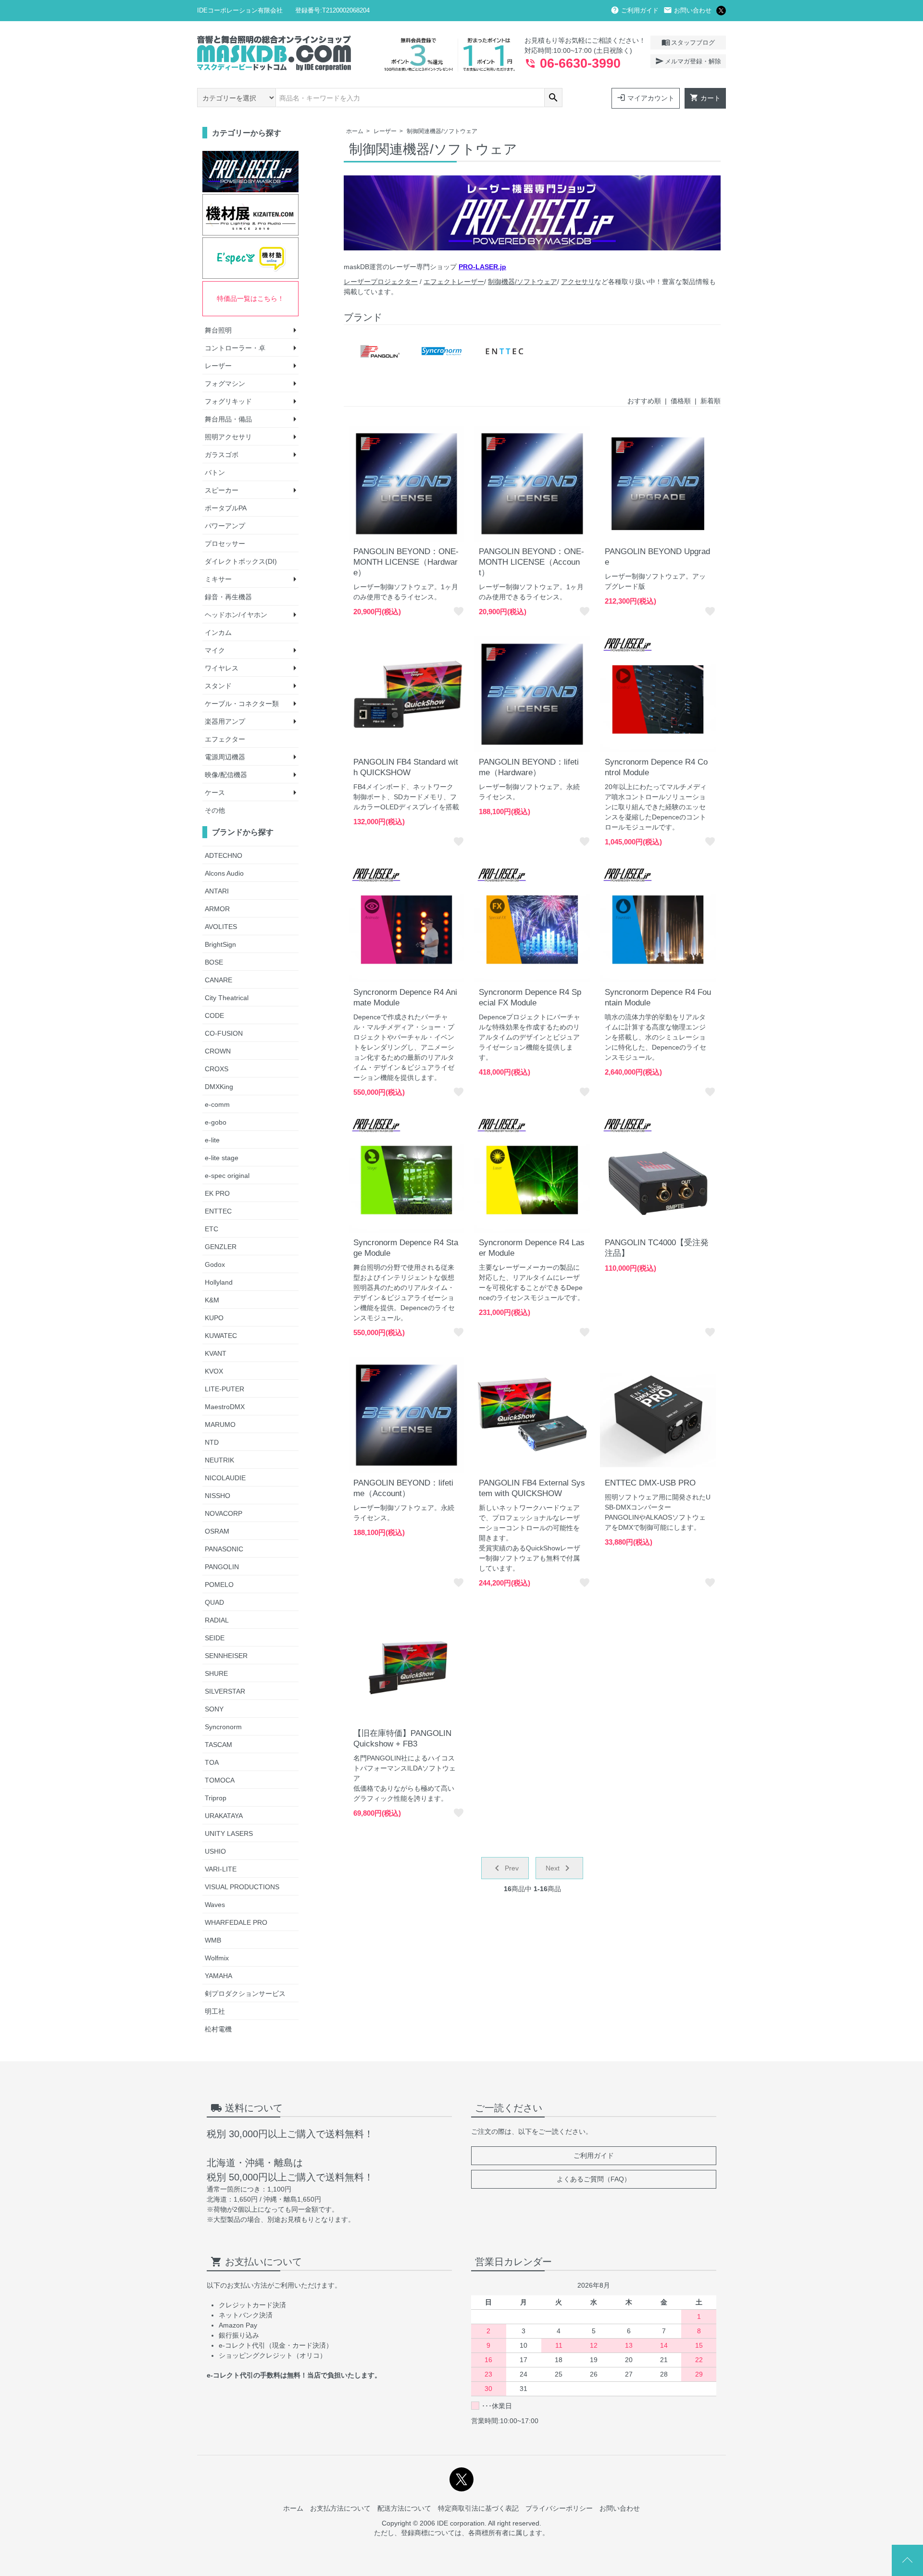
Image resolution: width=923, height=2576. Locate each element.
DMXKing (219, 1087)
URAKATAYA (224, 1816)
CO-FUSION (224, 1033)
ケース (215, 793)
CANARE (218, 980)
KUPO (214, 1318)
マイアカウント (646, 98)
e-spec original (227, 1176)
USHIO (215, 1851)
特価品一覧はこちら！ (250, 298)
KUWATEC (221, 1336)
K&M (212, 1300)
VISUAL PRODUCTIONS (242, 1887)
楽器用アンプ (225, 721)
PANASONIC (224, 1549)
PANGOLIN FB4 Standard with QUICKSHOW (406, 767)
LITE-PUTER (225, 1389)
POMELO (219, 1585)
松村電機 (218, 2029)
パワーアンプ (225, 526)
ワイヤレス (222, 668)
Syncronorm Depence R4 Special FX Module (530, 997)
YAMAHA (218, 1976)
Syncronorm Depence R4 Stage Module (406, 1248)
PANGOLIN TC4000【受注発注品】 (657, 1248)
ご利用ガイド (635, 10)
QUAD (214, 1602)
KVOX (214, 1371)
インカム (218, 632)
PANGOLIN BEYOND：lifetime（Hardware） (529, 767)
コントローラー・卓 (235, 348)
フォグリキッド (228, 401)
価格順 (681, 401)
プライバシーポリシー (559, 2508)
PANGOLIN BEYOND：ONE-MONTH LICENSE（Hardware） (406, 562)
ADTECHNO (224, 855)
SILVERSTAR (225, 1691)
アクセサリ (578, 282)
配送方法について (404, 2508)
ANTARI (217, 891)
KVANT (216, 1353)
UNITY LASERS (229, 1833)
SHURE (216, 1673)
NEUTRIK (219, 1460)
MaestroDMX (225, 1407)
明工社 (215, 2011)
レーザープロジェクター (381, 282)
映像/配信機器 (226, 775)
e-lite (212, 1140)
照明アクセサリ (228, 437)
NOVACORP (224, 1513)
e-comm (217, 1104)
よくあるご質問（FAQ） (594, 2179)
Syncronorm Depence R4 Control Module (656, 767)
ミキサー (218, 579)
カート (705, 98)
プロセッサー (225, 544)
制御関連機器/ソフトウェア (442, 131)
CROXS (217, 1069)
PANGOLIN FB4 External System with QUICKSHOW (532, 1488)
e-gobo (216, 1122)
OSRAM (217, 1531)
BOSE (214, 962)
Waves (215, 1905)
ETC (212, 1229)
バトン (215, 472)
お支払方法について (340, 2508)
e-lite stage (222, 1158)
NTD (212, 1442)
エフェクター (225, 739)
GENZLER (221, 1247)
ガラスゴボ (222, 455)
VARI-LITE (221, 1869)
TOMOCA (220, 1780)
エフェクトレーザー (454, 282)
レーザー (385, 131)
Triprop (216, 1798)
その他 (215, 810)
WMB (213, 1940)
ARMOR (217, 909)
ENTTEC (218, 1211)
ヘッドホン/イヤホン (236, 615)
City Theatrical (227, 998)
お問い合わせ (687, 10)
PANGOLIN (222, 1567)
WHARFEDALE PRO (236, 1922)
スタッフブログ (688, 42)
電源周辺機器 (225, 757)
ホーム (355, 131)
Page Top (907, 2560)
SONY (214, 1709)
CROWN (218, 1051)
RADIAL (217, 1620)
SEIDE (215, 1638)
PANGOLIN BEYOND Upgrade (657, 557)
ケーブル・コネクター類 (242, 704)
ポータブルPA (226, 508)
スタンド (218, 686)
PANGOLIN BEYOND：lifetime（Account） (403, 1488)
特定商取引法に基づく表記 (478, 2508)
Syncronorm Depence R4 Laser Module (532, 1248)
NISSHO (218, 1496)
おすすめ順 (644, 401)
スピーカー (222, 490)
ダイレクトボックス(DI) (241, 561)
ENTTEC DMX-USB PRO (650, 1483)
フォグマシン (225, 384)
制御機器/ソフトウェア (523, 282)
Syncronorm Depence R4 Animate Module (405, 997)
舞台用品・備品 (228, 419)
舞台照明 (218, 330)
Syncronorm (223, 1727)
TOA (212, 1762)
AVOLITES (221, 927)
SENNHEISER (226, 1656)
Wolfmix (217, 1958)
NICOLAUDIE (225, 1478)
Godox (215, 1264)
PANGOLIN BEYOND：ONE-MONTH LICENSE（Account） (531, 562)
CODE (214, 1016)
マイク (215, 650)
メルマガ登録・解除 (688, 61)
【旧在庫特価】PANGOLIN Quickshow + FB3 (402, 1739)
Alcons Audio (224, 873)
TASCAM (218, 1745)
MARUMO (220, 1424)
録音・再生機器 (228, 597)
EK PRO (217, 1193)
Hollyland (219, 1282)
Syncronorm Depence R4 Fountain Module (658, 997)
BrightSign (220, 944)
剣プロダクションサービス (245, 1994)
